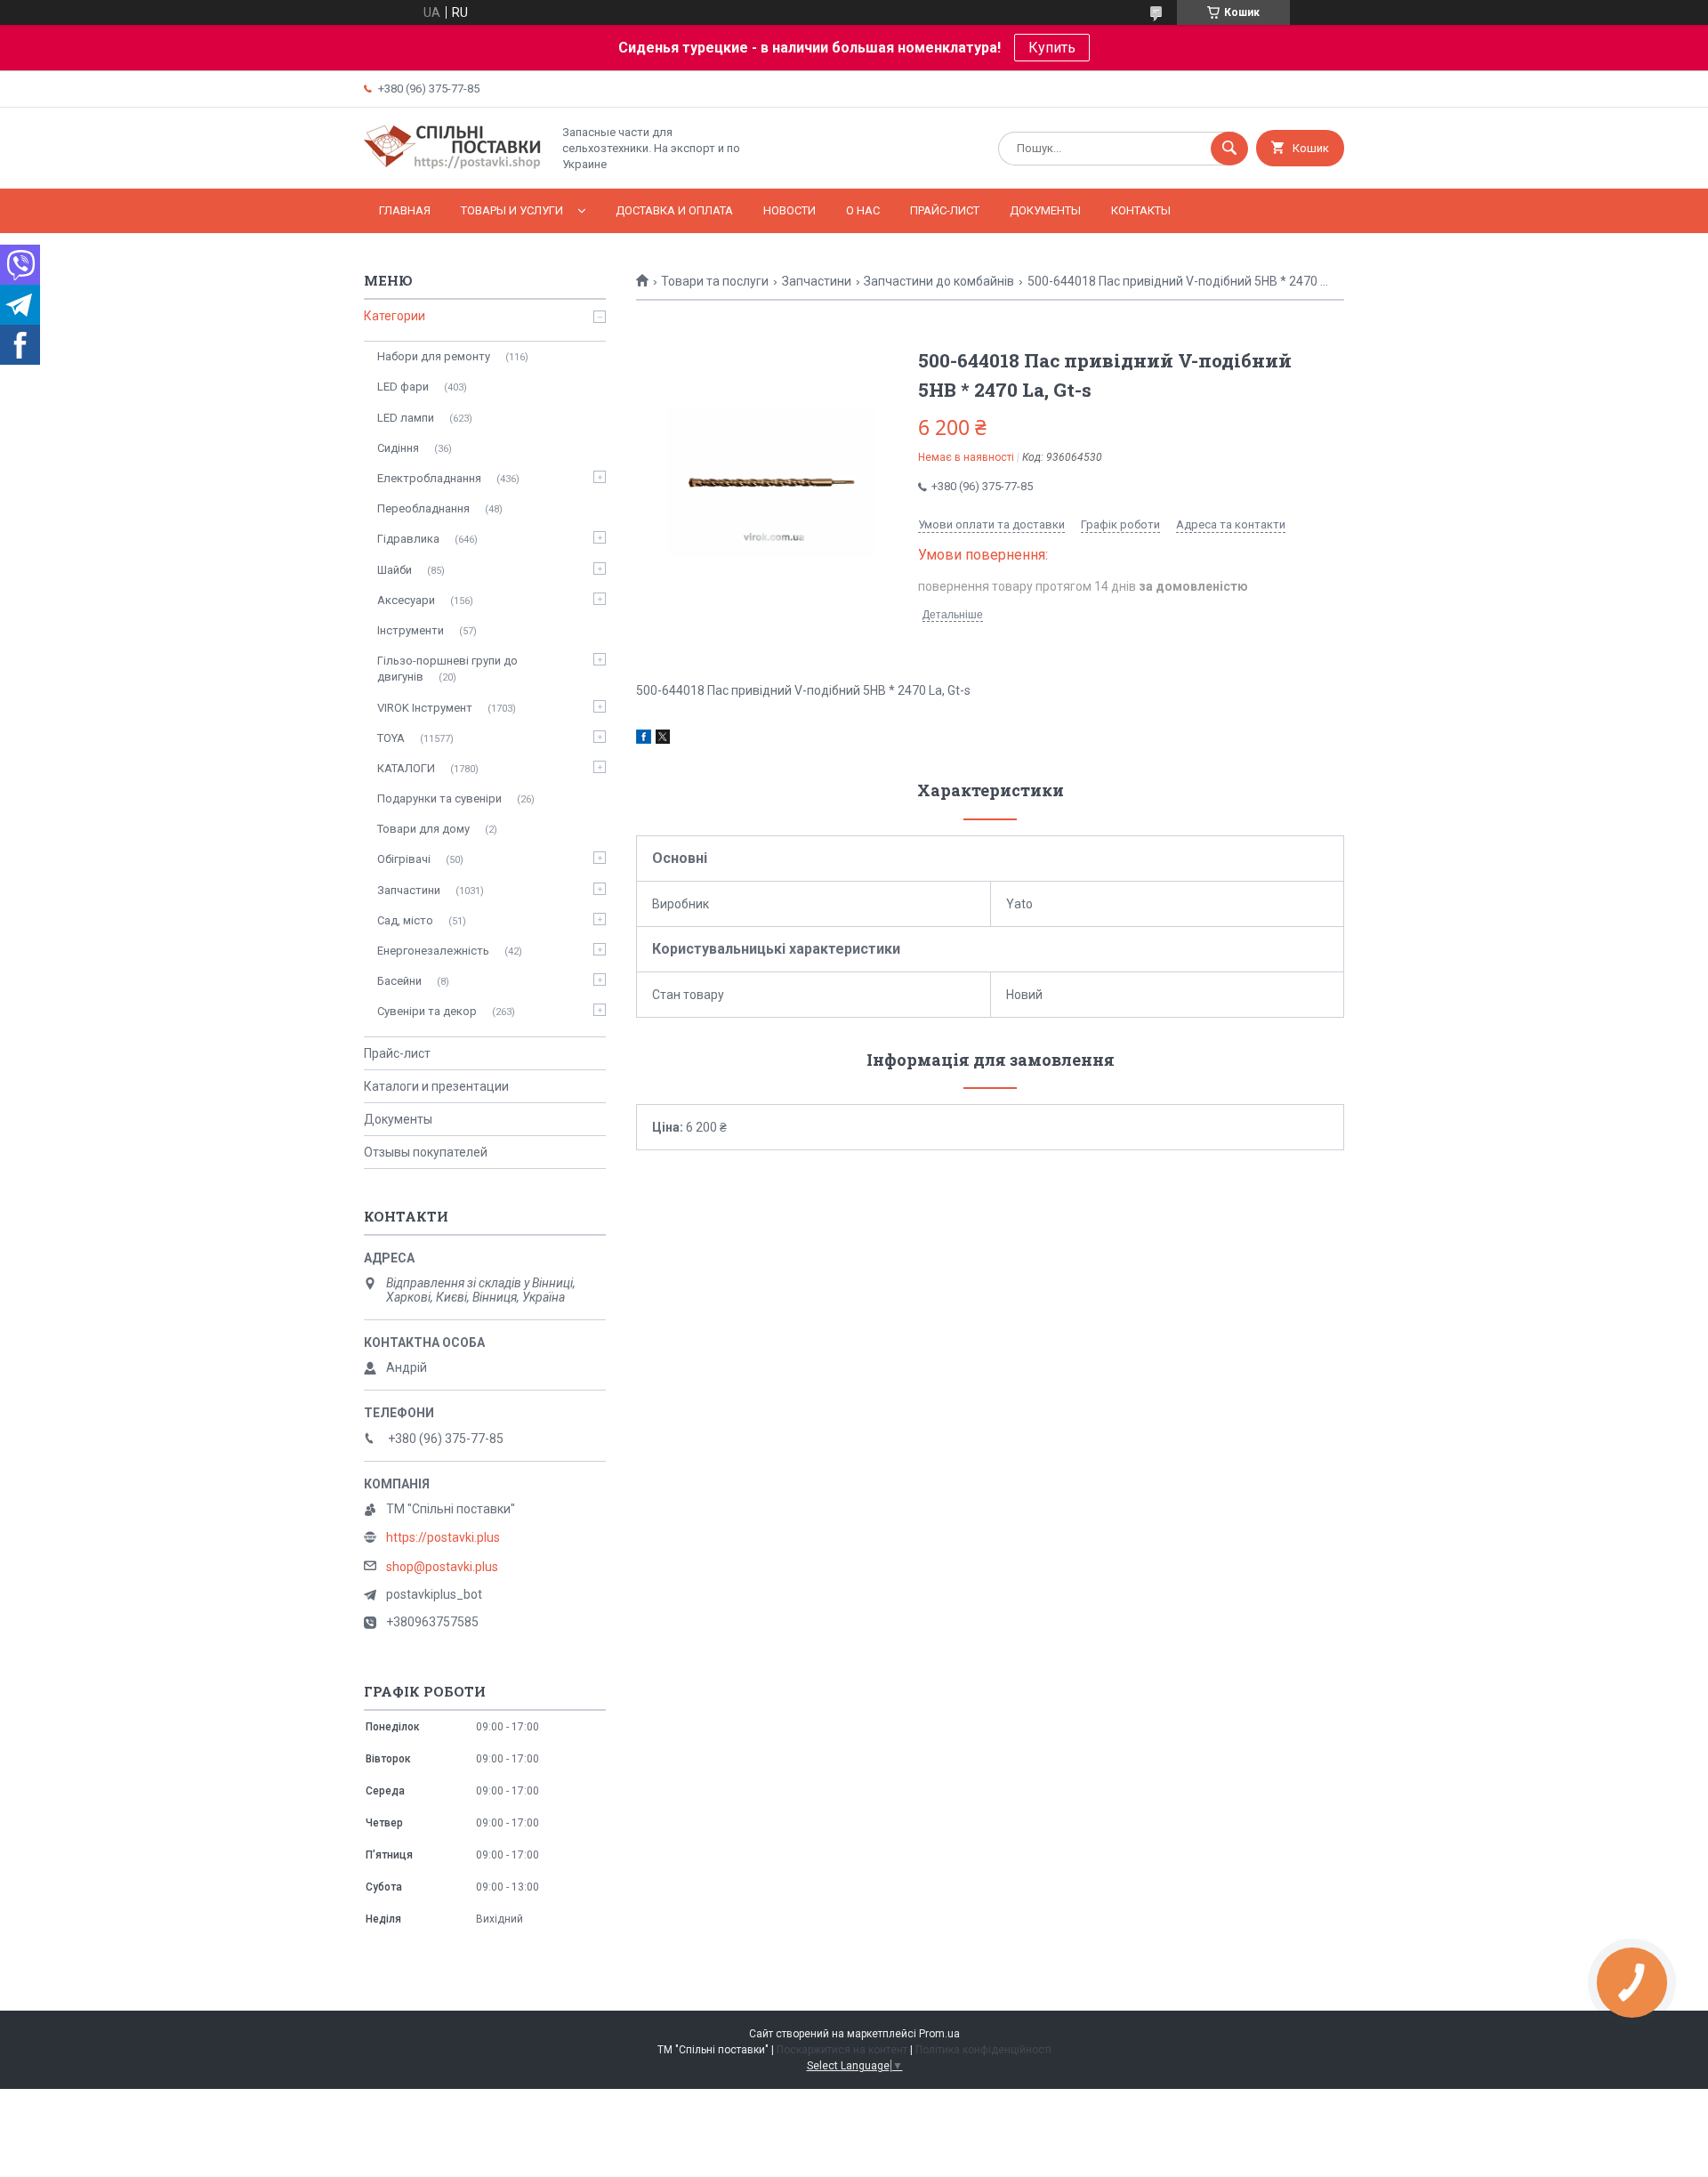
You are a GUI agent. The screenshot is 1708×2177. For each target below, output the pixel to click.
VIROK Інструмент (425, 708)
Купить (1052, 48)
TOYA (391, 738)
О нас (863, 210)
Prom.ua (939, 2034)
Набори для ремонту (434, 356)
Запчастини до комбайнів (939, 281)
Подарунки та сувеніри (439, 798)
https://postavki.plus (443, 1537)
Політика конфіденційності (983, 2050)
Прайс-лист (945, 210)
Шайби (395, 570)
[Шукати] (1229, 149)
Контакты (1141, 210)
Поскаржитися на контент (842, 2050)
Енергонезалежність (433, 951)
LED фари (403, 387)
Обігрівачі (404, 859)
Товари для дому (423, 829)
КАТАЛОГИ (406, 768)
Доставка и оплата (674, 210)
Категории (395, 316)
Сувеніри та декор (427, 1011)
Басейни (399, 981)
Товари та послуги (715, 281)
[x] (663, 739)
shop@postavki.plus (442, 1567)
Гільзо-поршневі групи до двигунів (447, 669)
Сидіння (398, 448)
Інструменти (411, 630)
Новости (790, 210)
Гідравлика (408, 539)
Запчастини (817, 281)
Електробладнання (429, 478)
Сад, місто (405, 920)
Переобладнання (423, 508)
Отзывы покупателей (426, 1152)
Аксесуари (406, 600)
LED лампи (406, 418)
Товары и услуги (512, 210)
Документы (1045, 210)
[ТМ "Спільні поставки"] (453, 166)
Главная (405, 210)
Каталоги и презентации (436, 1086)
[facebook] (644, 739)
